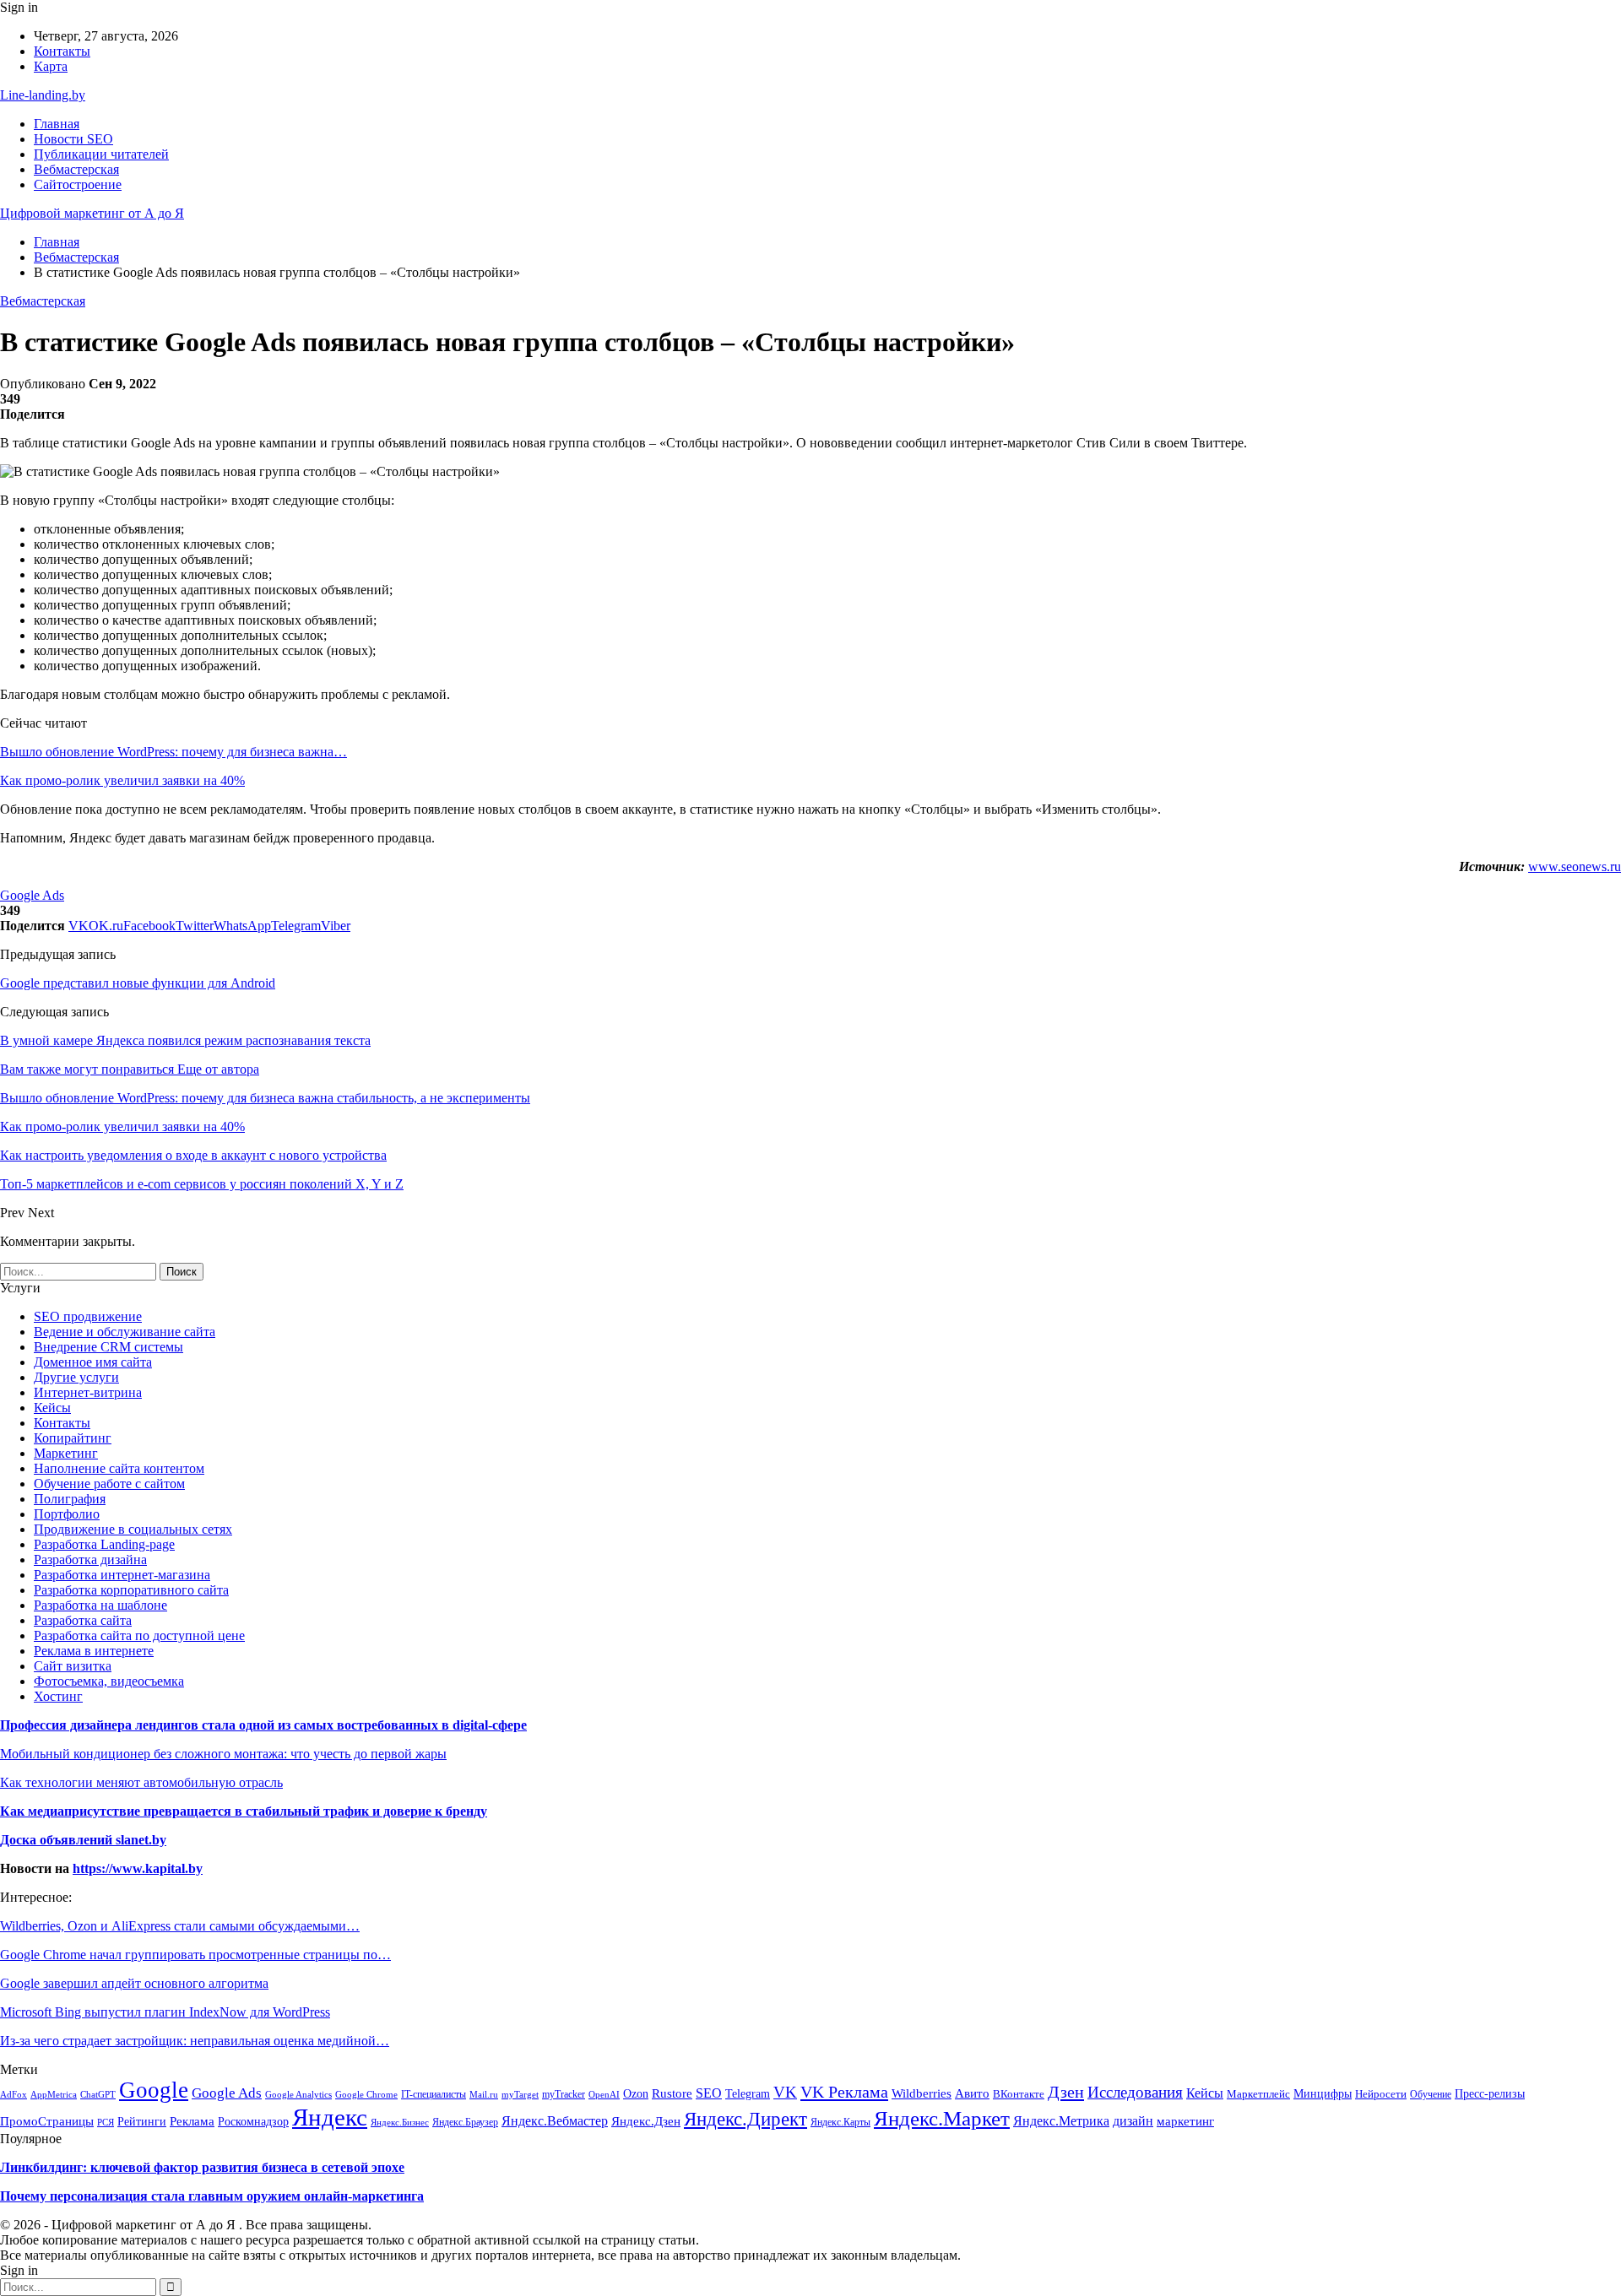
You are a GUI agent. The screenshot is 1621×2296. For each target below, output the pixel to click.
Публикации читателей (101, 154)
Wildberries (922, 2093)
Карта (51, 66)
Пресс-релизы (1490, 2094)
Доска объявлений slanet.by (83, 1840)
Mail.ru (484, 2095)
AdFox (14, 2094)
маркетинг (1185, 2121)
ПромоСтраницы (47, 2121)
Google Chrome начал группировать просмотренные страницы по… (195, 1955)
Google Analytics (298, 2095)
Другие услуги (76, 1377)
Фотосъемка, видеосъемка (109, 1681)
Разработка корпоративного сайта (131, 1590)
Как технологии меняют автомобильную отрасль (141, 1782)
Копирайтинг (73, 1438)
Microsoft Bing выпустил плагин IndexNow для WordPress (165, 2012)
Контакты (62, 51)
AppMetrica (54, 2094)
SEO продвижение (88, 1316)
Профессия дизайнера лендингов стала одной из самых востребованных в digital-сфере (263, 1725)
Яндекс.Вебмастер (555, 2121)
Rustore (672, 2093)
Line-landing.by (43, 95)
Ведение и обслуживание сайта (125, 1332)
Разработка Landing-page (104, 1544)
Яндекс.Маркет (942, 2118)
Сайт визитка (73, 1666)
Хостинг (58, 1696)
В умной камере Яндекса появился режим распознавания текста (185, 1040)
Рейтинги (142, 2122)
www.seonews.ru (1575, 866)
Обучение (1431, 2094)
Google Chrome (366, 2094)
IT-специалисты (434, 2094)
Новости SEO (73, 139)
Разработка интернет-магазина (122, 1575)
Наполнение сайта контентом (119, 1468)
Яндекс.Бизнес (400, 2122)
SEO (709, 2093)
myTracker (564, 2094)
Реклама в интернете (94, 1651)
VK (785, 2092)
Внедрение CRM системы (108, 1347)
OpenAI (604, 2094)
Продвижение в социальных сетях (133, 1529)
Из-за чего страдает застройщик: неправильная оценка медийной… (195, 2041)
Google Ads (32, 895)
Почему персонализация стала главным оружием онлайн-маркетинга (212, 2196)
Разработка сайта (83, 1620)
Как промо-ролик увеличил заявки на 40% (122, 780)
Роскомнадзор (253, 2121)
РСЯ (106, 2122)
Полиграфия (70, 1499)
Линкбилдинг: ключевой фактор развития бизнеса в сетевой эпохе (202, 2167)
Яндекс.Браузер (465, 2122)
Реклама (192, 2121)
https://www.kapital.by (138, 1868)
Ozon (636, 2094)
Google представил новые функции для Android (138, 983)
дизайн (1133, 2121)
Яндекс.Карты (840, 2122)
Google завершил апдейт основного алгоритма (134, 1983)
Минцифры (1323, 2093)
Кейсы (52, 1408)
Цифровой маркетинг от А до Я (92, 213)
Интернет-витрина (88, 1392)
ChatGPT (98, 2094)
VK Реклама (844, 2092)
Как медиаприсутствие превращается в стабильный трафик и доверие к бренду (244, 1811)
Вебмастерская (76, 169)
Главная (57, 124)
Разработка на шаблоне (100, 1605)
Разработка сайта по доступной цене (139, 1635)
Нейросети (1381, 2094)
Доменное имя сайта (93, 1362)
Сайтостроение (78, 184)
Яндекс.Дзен (646, 2121)
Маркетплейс (1258, 2094)
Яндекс (330, 2117)
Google (154, 2090)
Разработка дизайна (90, 1560)
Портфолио (67, 1514)
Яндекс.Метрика (1061, 2121)
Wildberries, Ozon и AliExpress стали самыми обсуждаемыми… (180, 1926)
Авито (972, 2093)
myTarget (520, 2094)
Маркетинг (66, 1453)
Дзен (1066, 2092)
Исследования (1135, 2092)
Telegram (748, 2093)
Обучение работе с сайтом (109, 1484)
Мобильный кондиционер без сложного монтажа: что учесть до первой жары (223, 1754)
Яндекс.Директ (745, 2119)
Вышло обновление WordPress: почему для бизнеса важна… (173, 752)
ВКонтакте (1019, 2094)
